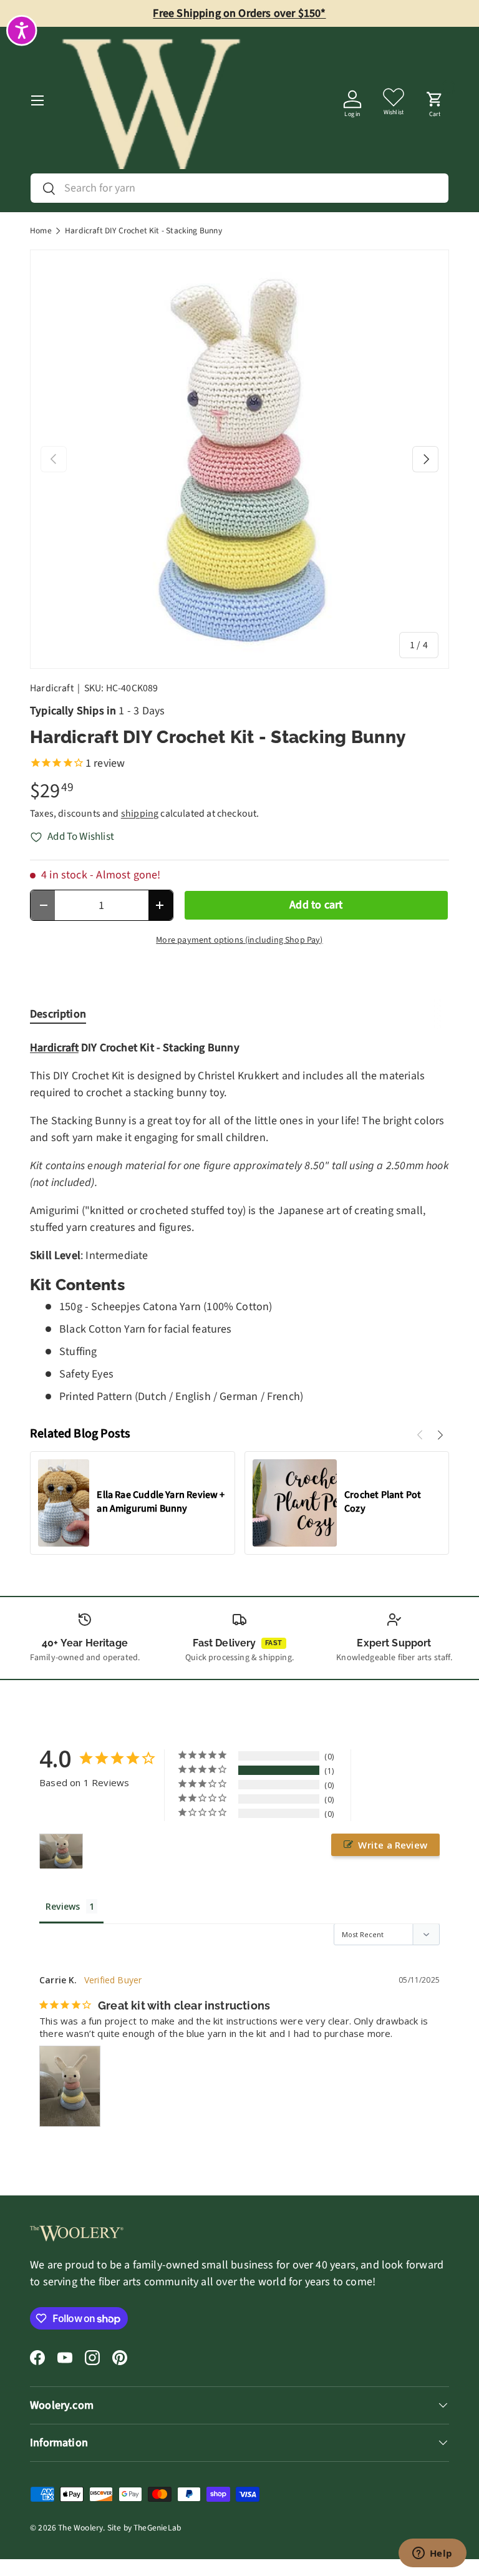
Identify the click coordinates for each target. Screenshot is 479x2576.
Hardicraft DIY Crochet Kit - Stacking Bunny (143, 231)
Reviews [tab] (63, 1906)
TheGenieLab (157, 2528)
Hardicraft (52, 688)
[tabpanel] (239, 1222)
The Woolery (80, 2528)
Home (41, 231)
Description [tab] (58, 1014)
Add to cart (316, 905)
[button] (435, 100)
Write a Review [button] (393, 1845)
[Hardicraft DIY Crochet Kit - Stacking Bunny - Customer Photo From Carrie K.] (61, 1851)
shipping (140, 814)
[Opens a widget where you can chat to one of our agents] (432, 2554)
